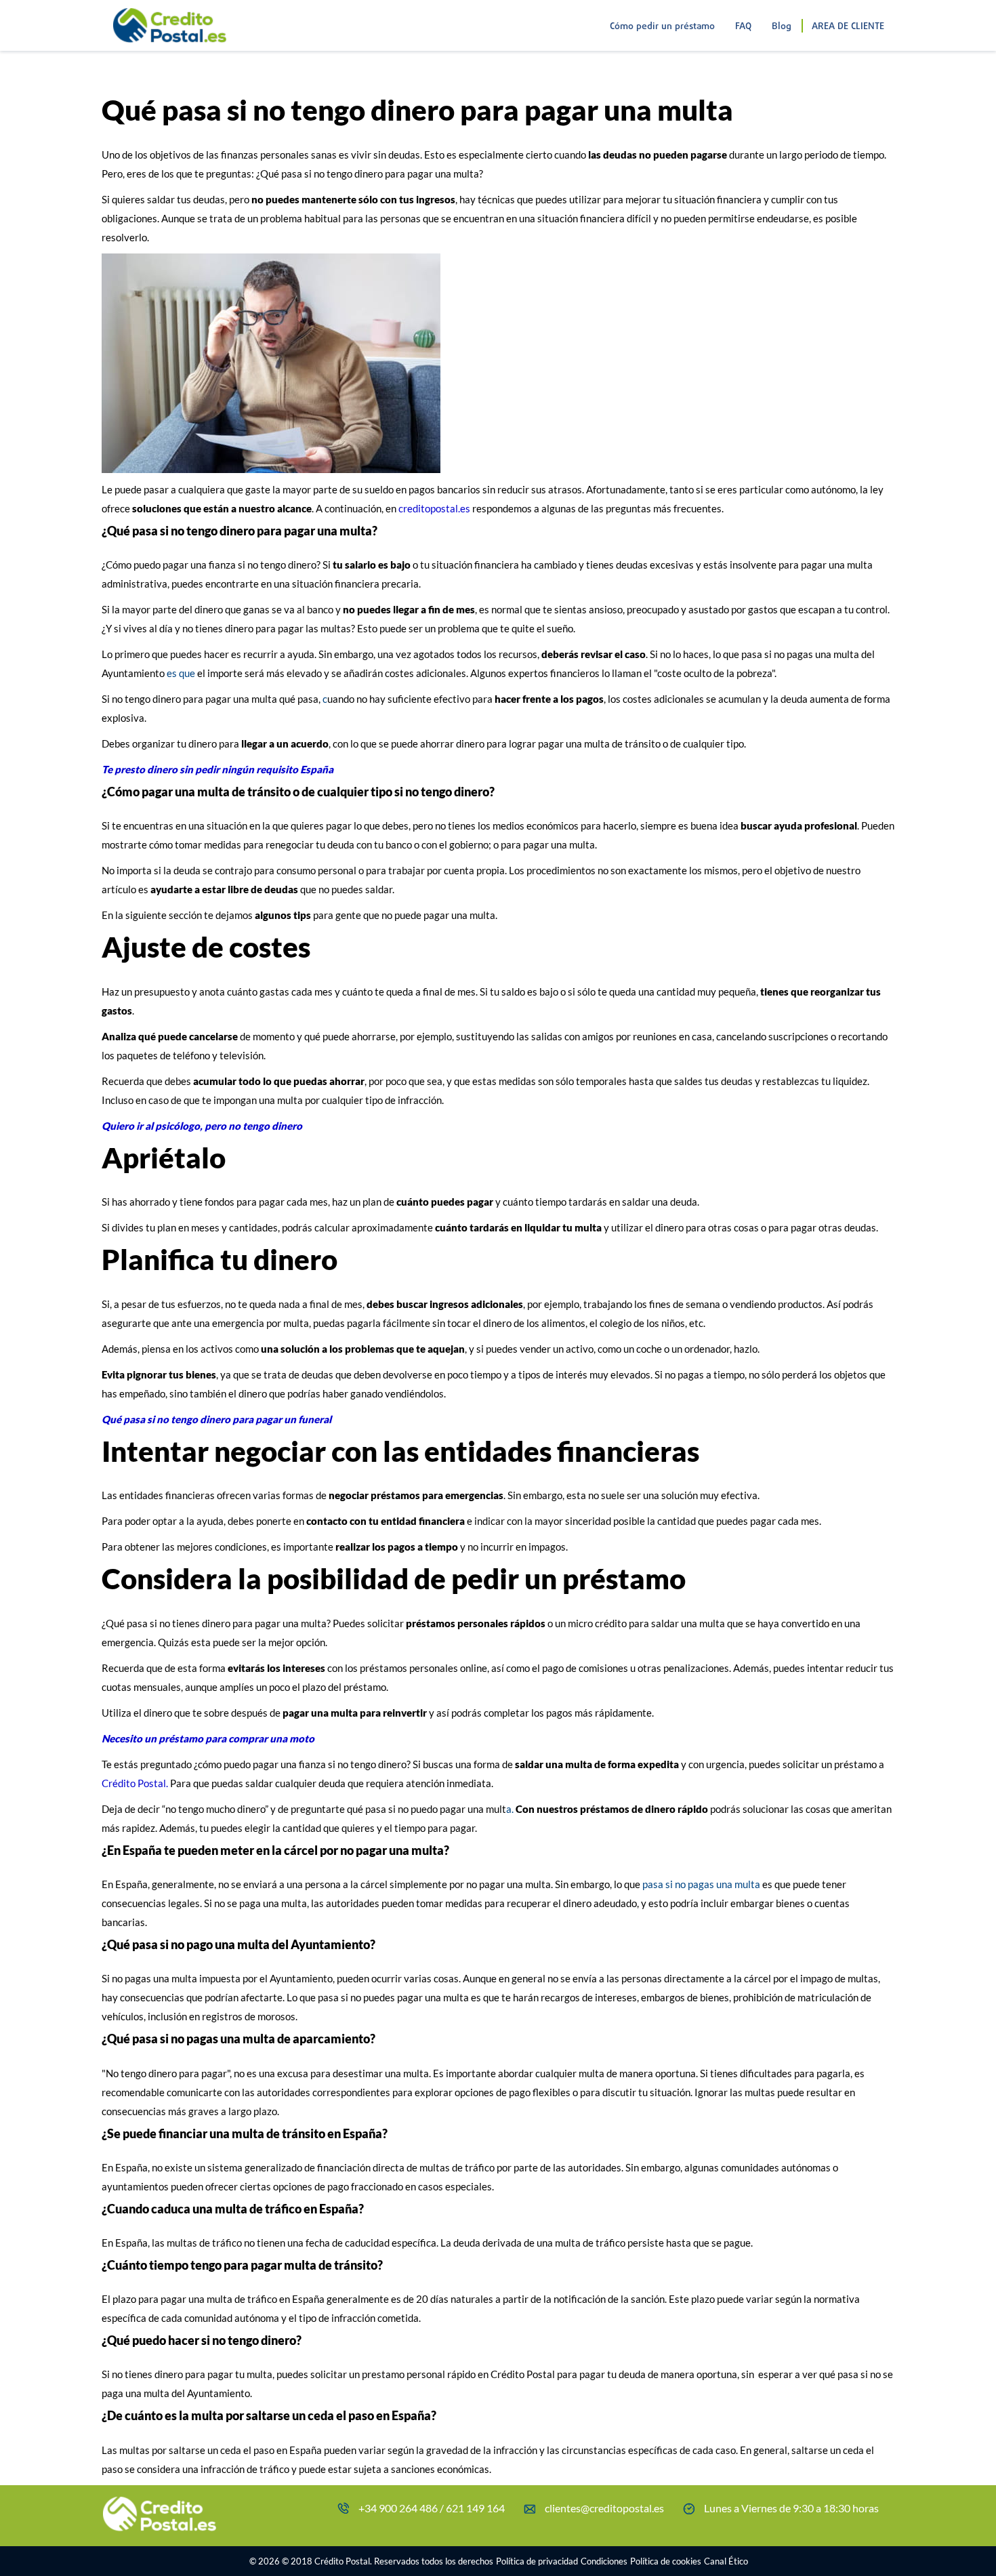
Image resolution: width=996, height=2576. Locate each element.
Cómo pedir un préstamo (662, 27)
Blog (782, 27)
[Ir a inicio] (169, 16)
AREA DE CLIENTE (848, 27)
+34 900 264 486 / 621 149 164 (432, 2508)
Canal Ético (726, 2561)
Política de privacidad (537, 2561)
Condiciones (604, 2561)
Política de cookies (666, 2561)
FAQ (743, 27)
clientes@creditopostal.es (604, 2508)
